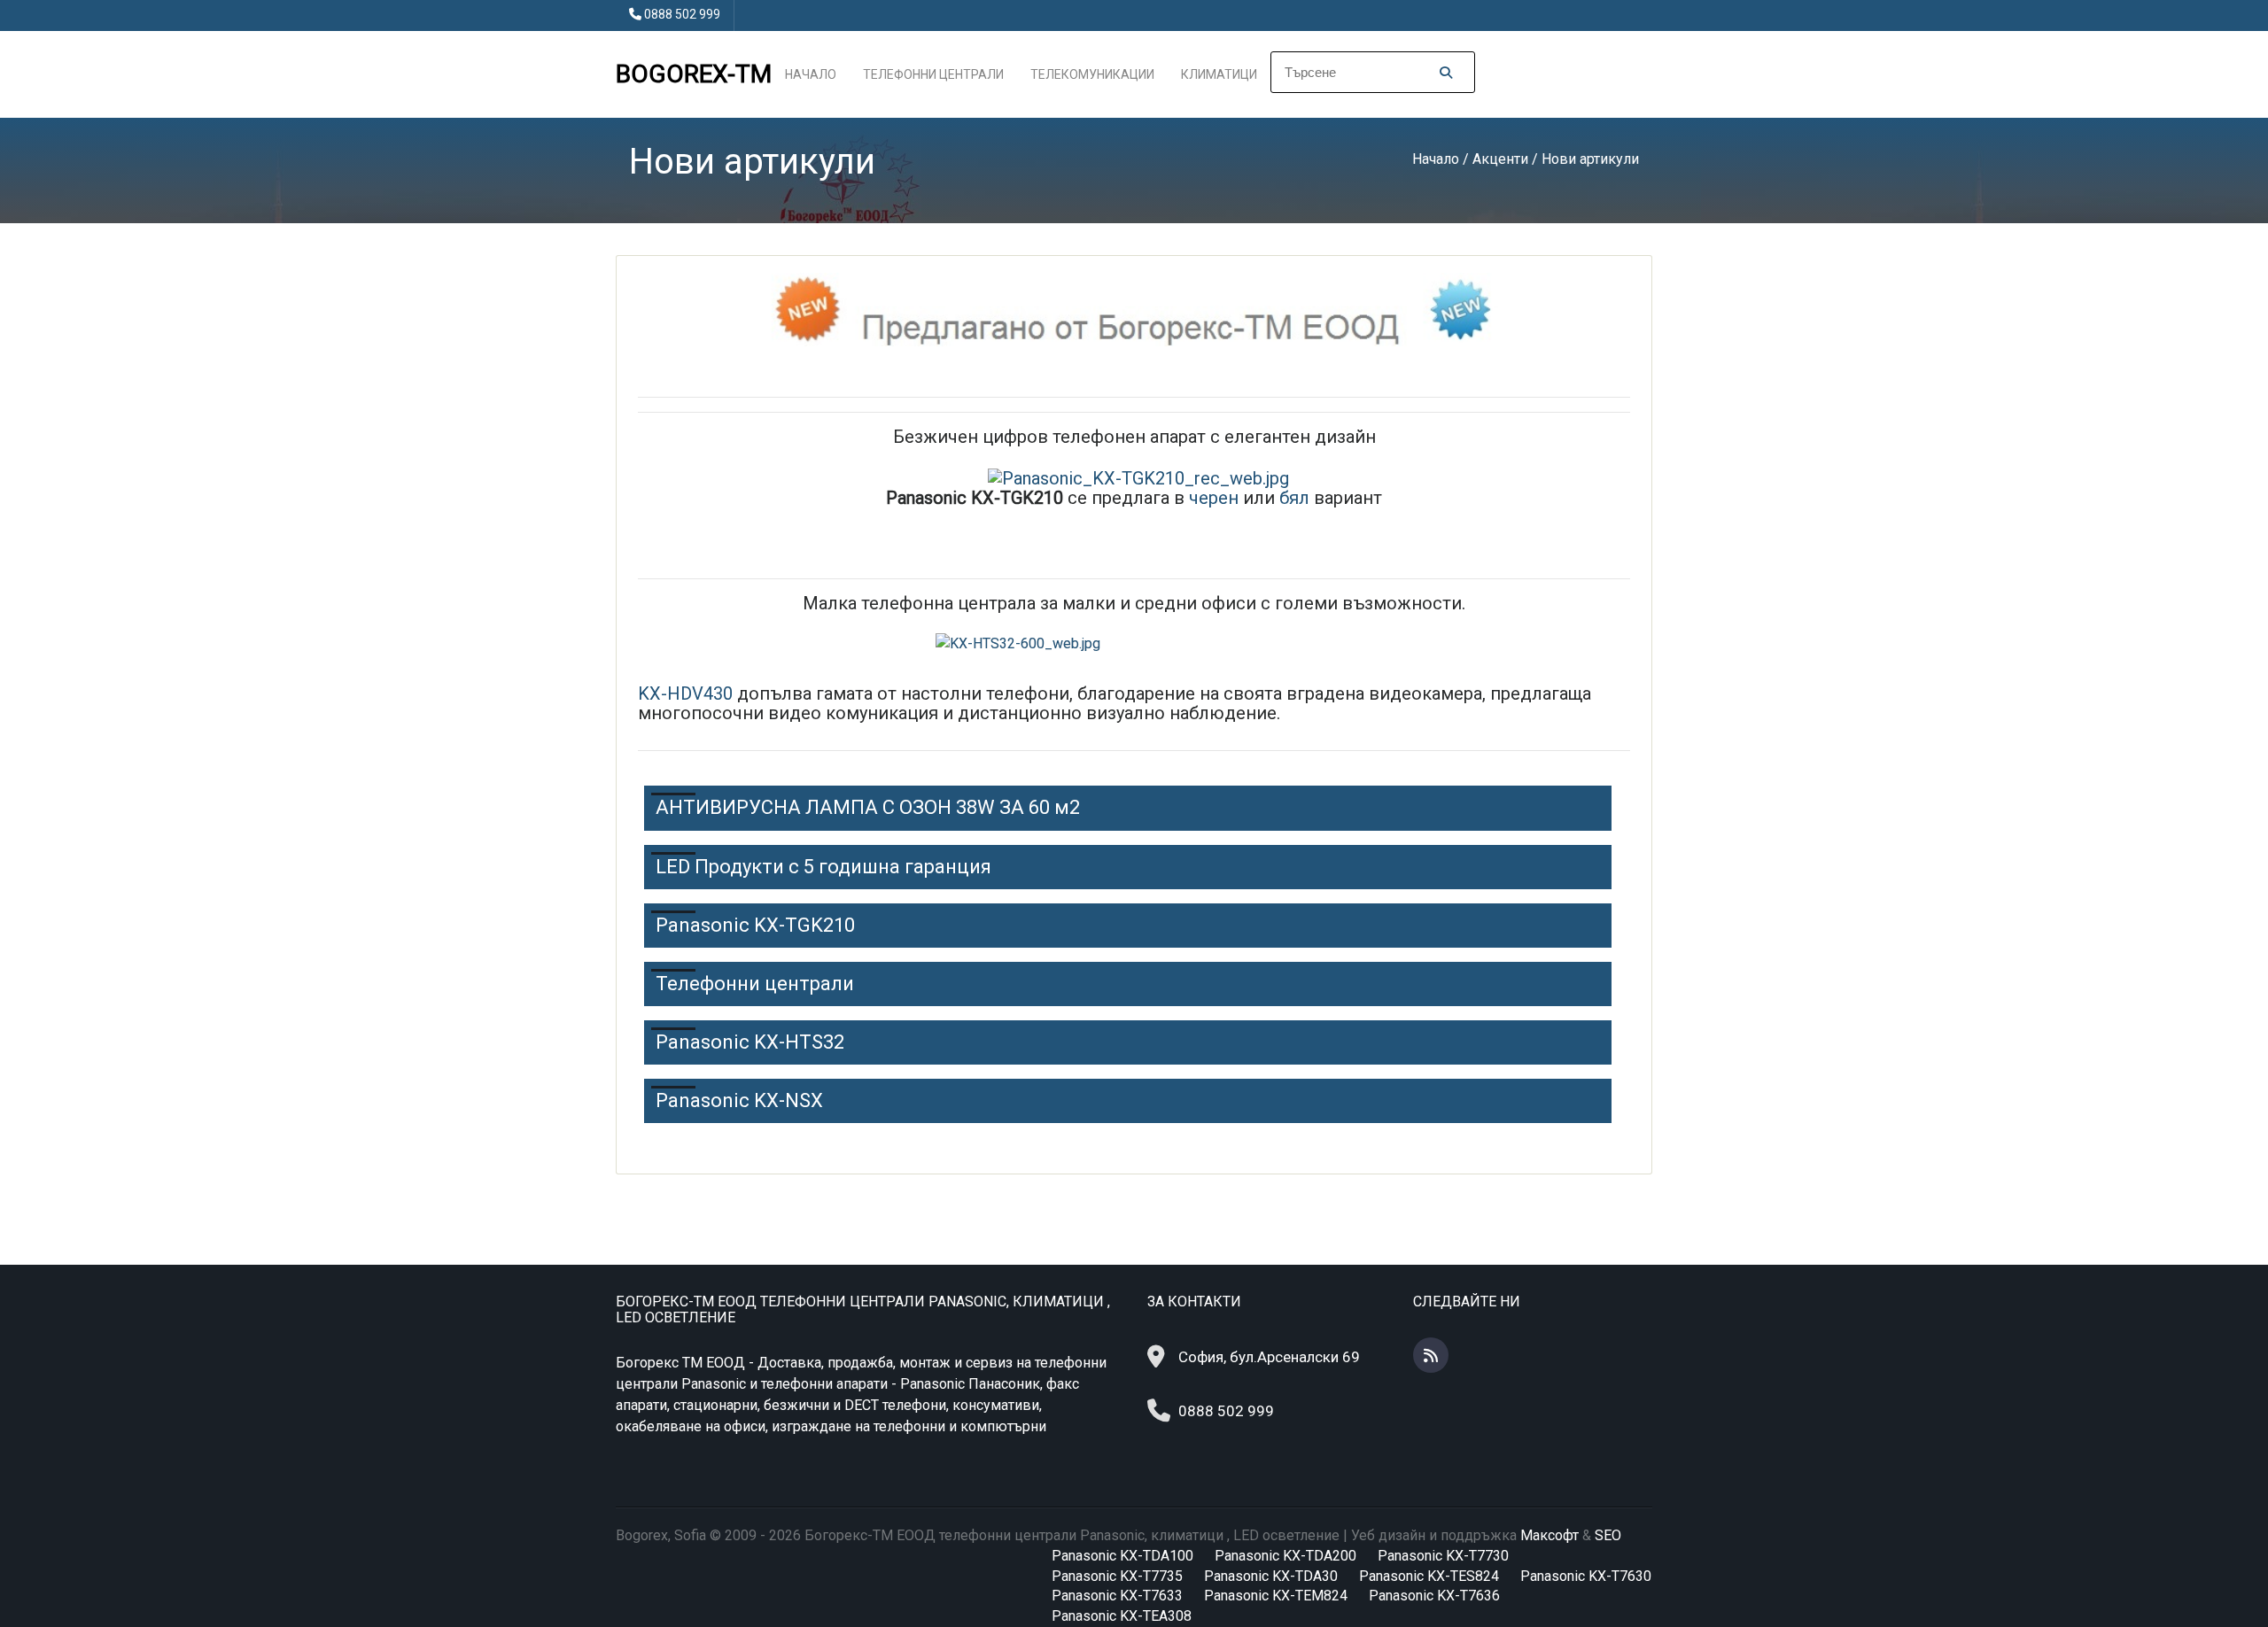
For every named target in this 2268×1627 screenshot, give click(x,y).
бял (1294, 498)
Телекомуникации (1092, 74)
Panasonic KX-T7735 (1117, 1576)
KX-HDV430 (685, 693)
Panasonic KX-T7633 (1117, 1596)
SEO (1608, 1535)
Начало (811, 74)
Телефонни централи (933, 74)
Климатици (1219, 74)
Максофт (1550, 1535)
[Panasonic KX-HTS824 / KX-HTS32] (1134, 644)
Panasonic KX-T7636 (1434, 1596)
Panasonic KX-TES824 (1429, 1576)
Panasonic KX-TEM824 (1276, 1596)
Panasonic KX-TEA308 (1122, 1616)
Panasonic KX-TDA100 (1122, 1556)
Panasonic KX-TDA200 (1285, 1556)
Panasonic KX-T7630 (1586, 1576)
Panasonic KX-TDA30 (1271, 1576)
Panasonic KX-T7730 (1443, 1556)
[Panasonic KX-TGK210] (1138, 476)
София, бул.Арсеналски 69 (1269, 1357)
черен (1212, 498)
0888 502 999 (682, 14)
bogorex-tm (694, 74)
